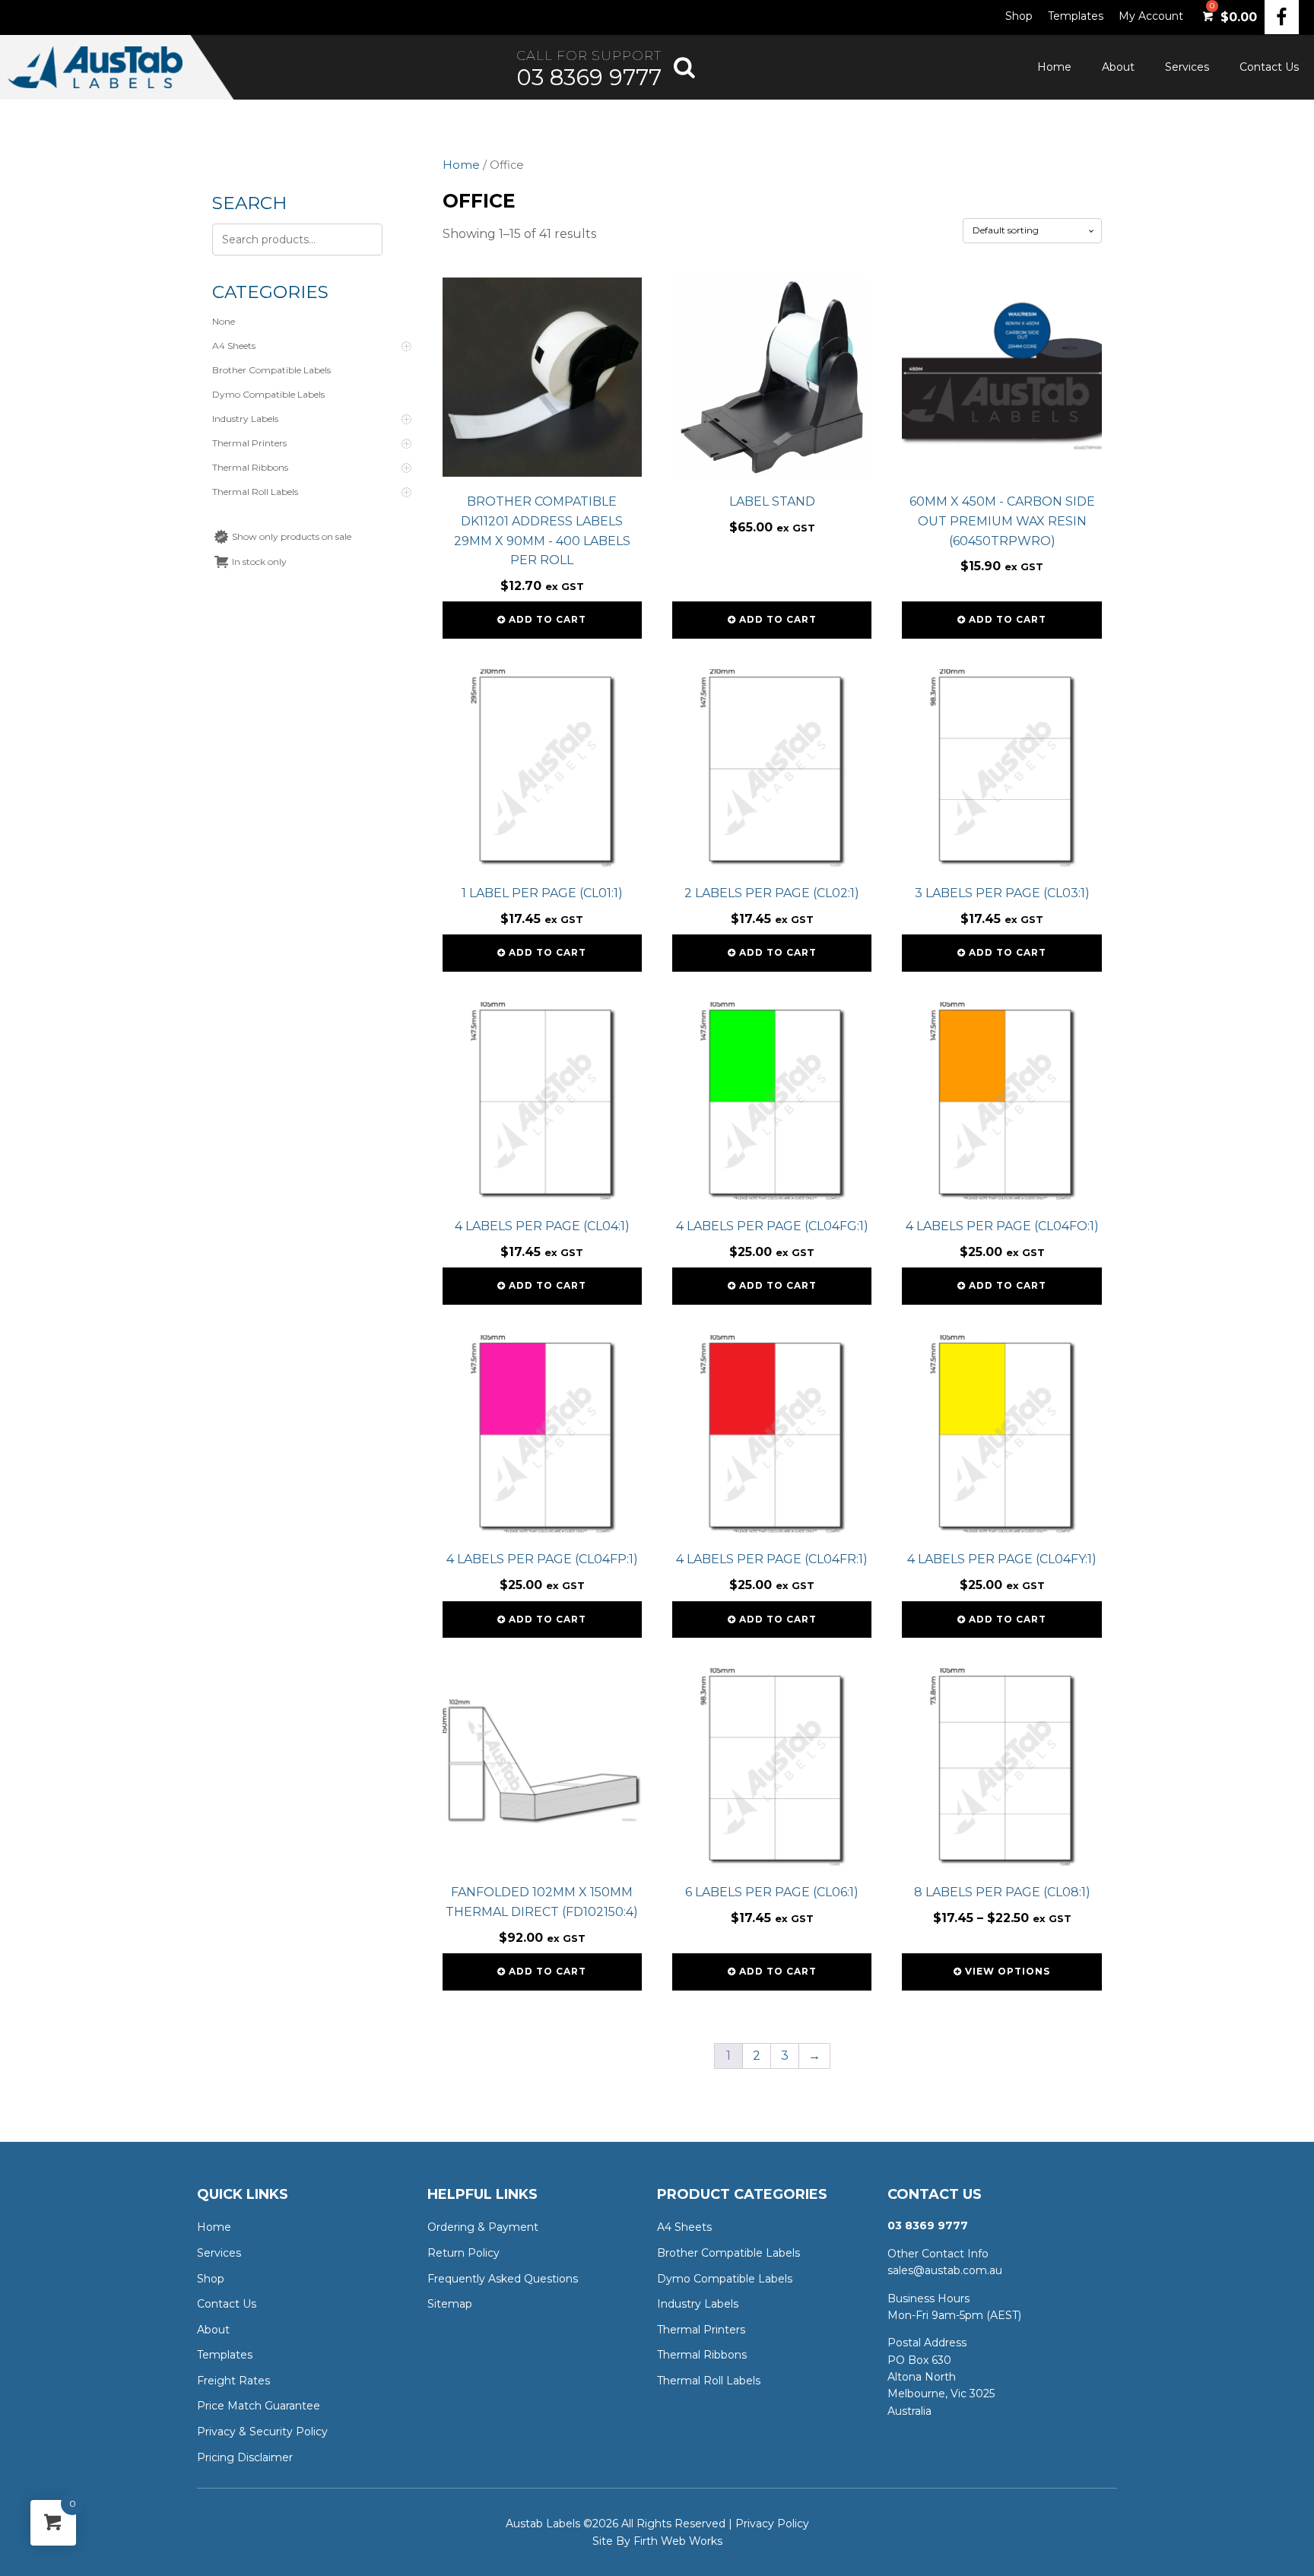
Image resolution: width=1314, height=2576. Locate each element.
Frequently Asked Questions (503, 2279)
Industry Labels (698, 2304)
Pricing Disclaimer (245, 2457)
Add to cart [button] (547, 619)
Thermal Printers (701, 2330)
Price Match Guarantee (259, 2406)
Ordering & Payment (483, 2227)
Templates (1076, 16)
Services (1187, 67)
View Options (1008, 1971)
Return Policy (463, 2253)
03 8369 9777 (589, 77)
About (1118, 67)
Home (1054, 67)
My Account (1151, 16)
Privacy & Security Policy (262, 2432)
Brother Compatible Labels (728, 2253)
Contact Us (1269, 67)
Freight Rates (233, 2381)
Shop (1019, 16)
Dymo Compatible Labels (725, 2279)
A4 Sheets (684, 2227)
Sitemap (450, 2304)
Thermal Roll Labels (709, 2381)
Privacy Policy (772, 2524)
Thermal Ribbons (702, 2355)
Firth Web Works (678, 2541)
